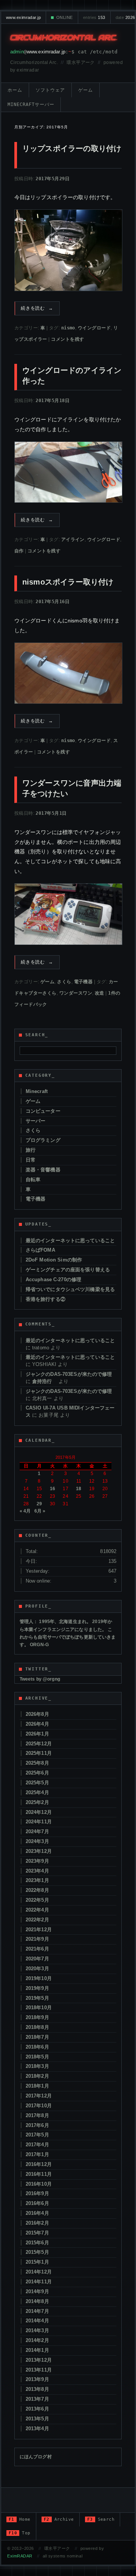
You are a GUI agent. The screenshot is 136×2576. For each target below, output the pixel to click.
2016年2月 (37, 2223)
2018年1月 (37, 2086)
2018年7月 (37, 2037)
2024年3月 (37, 1841)
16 (53, 1489)
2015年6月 (37, 2243)
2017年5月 (37, 2135)
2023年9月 (37, 1861)
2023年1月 (37, 1880)
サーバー (36, 1121)
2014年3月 (37, 2330)
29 (39, 1504)
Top (20, 2533)
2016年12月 (39, 2164)
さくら (64, 982)
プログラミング (43, 1140)
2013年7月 (37, 2399)
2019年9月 (37, 1988)
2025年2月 (37, 1802)
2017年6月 (37, 2125)
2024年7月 (37, 1831)
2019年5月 (37, 1998)
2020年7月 (37, 1959)
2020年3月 (37, 1969)
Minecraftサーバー (31, 104)
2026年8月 (37, 1714)
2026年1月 (37, 1734)
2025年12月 (39, 1744)
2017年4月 (37, 2145)
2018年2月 (37, 2076)
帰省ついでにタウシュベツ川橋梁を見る (70, 1289)
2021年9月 (37, 1939)
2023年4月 (37, 1871)
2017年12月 (39, 2096)
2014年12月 (39, 2272)
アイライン (73, 540)
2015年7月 (37, 2233)
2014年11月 (39, 2282)
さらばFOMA (40, 1250)
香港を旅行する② (46, 1299)
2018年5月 (37, 2057)
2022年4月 (37, 1910)
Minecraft (37, 1091)
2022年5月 (37, 1900)
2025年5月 (37, 1783)
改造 (100, 993)
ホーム (15, 90)
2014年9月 (37, 2291)
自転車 (33, 1180)
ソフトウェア (50, 90)
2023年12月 (39, 1851)
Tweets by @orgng (40, 1679)
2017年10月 (39, 2106)
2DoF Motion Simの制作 (54, 1260)
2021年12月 (39, 1930)
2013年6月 (37, 2409)
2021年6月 (37, 1949)
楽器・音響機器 (43, 1170)
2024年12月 (39, 1812)
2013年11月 (39, 2370)
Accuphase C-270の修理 (53, 1279)
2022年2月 (37, 1920)
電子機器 (83, 982)
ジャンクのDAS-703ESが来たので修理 (69, 1374)
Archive (59, 2519)
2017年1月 (37, 2154)
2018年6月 (37, 2047)
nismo (68, 328)
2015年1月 (37, 2262)
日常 (31, 1160)
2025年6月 (37, 1773)
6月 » (40, 1511)
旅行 (31, 1150)
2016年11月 (39, 2174)
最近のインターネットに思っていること (70, 1240)
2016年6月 (37, 2203)
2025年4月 (37, 1792)
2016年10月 (39, 2184)
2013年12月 (39, 2360)
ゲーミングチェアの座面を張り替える (68, 1270)
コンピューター (43, 1111)
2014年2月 (37, 2340)
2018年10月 (39, 2008)
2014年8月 (37, 2301)
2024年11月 (39, 1822)
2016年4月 (37, 2213)
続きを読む (37, 308)
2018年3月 (37, 2066)
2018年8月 (37, 2027)
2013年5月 (37, 2419)
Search (101, 2519)
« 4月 (25, 1511)
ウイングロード (94, 328)
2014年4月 (37, 2321)
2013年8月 (37, 2389)
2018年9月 (37, 2017)
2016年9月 (37, 2193)
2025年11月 (39, 1753)
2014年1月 (37, 2350)
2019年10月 (39, 1978)
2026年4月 (37, 1724)
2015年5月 (37, 2252)
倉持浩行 (45, 1381)
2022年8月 (37, 1890)
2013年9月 (37, 2379)
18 (79, 1489)
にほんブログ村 (36, 2457)
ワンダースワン (76, 993)
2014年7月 (37, 2311)
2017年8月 (37, 2115)
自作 (19, 551)
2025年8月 (37, 1763)
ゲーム (86, 90)
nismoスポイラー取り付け (68, 582)
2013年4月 (37, 2429)
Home (20, 2519)
